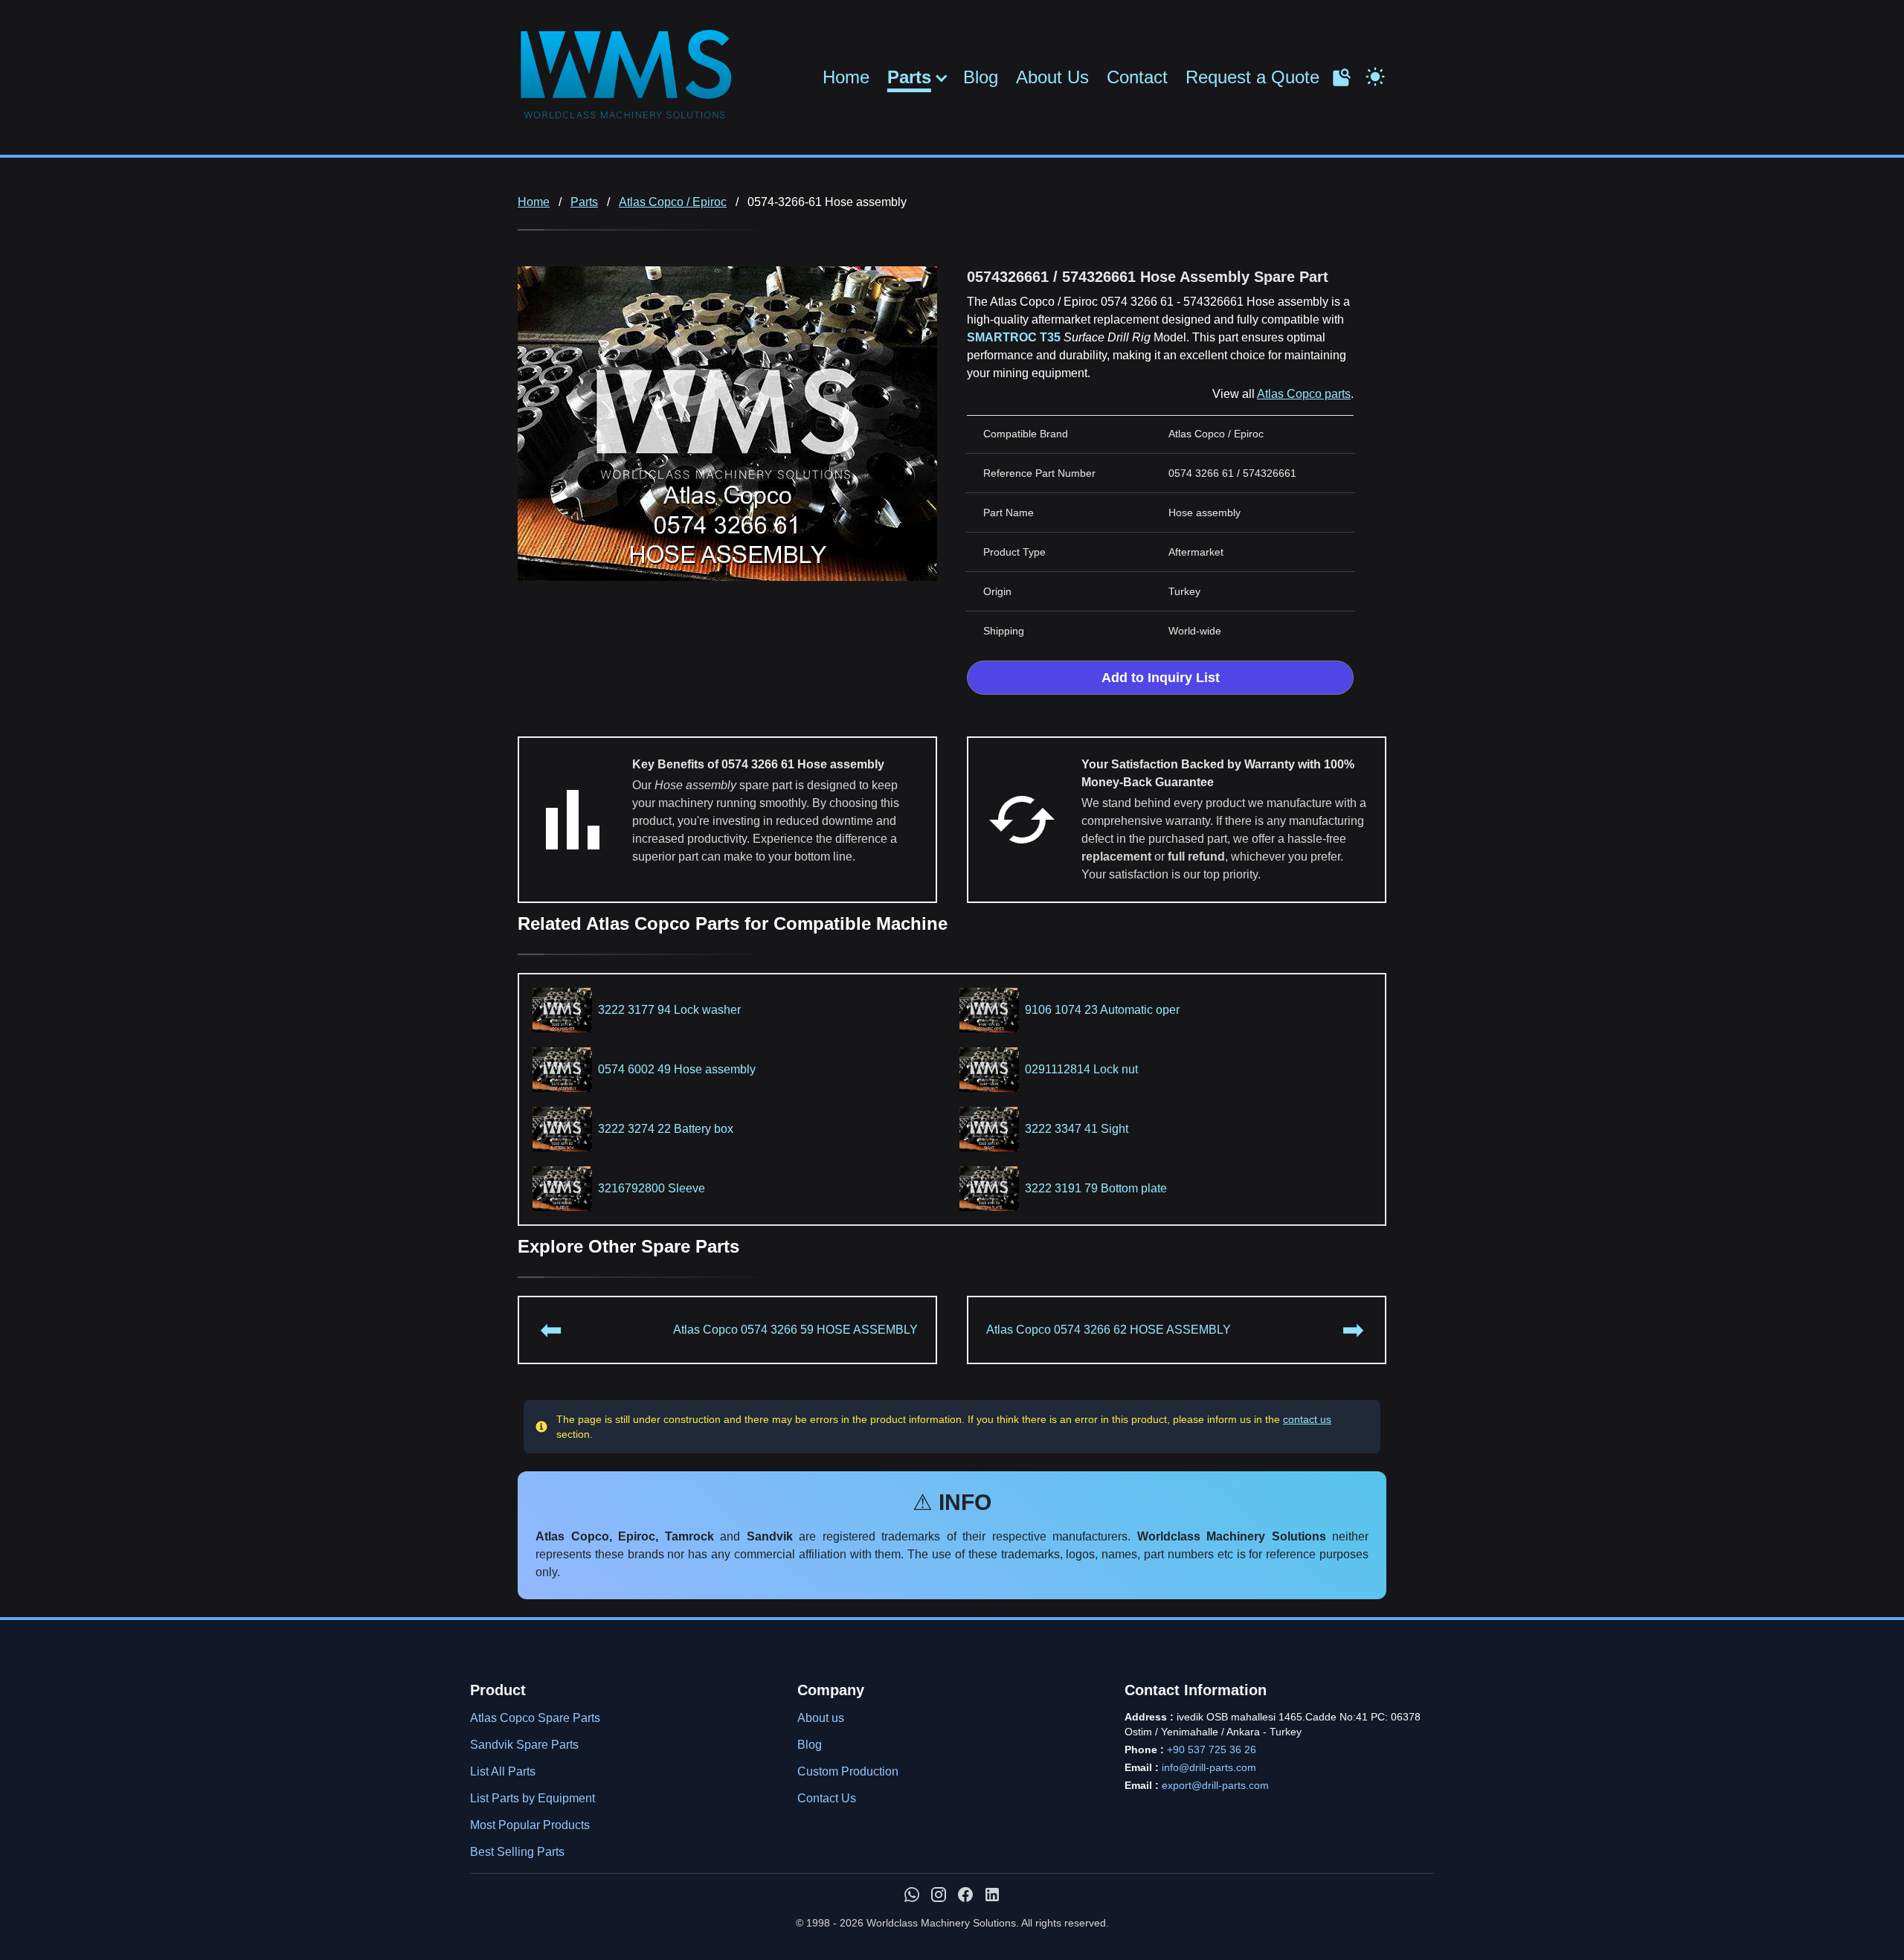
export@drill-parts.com (1215, 1785)
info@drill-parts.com (1209, 1767)
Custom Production (848, 1771)
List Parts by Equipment (533, 1798)
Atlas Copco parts (1304, 394)
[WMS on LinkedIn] (992, 1895)
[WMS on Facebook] (965, 1895)
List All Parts (503, 1771)
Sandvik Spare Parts (524, 1745)
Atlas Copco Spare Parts (535, 1718)
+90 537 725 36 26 (1212, 1749)
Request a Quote (1252, 77)
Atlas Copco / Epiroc (673, 202)
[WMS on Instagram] (939, 1895)
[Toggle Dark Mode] (1375, 75)
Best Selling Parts (517, 1852)
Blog (981, 77)
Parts (909, 77)
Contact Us (827, 1798)
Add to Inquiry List (1161, 678)
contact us (1307, 1419)
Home (846, 77)
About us (821, 1718)
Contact (1137, 77)
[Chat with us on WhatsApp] (912, 1895)
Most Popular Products (530, 1825)
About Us (1052, 77)
